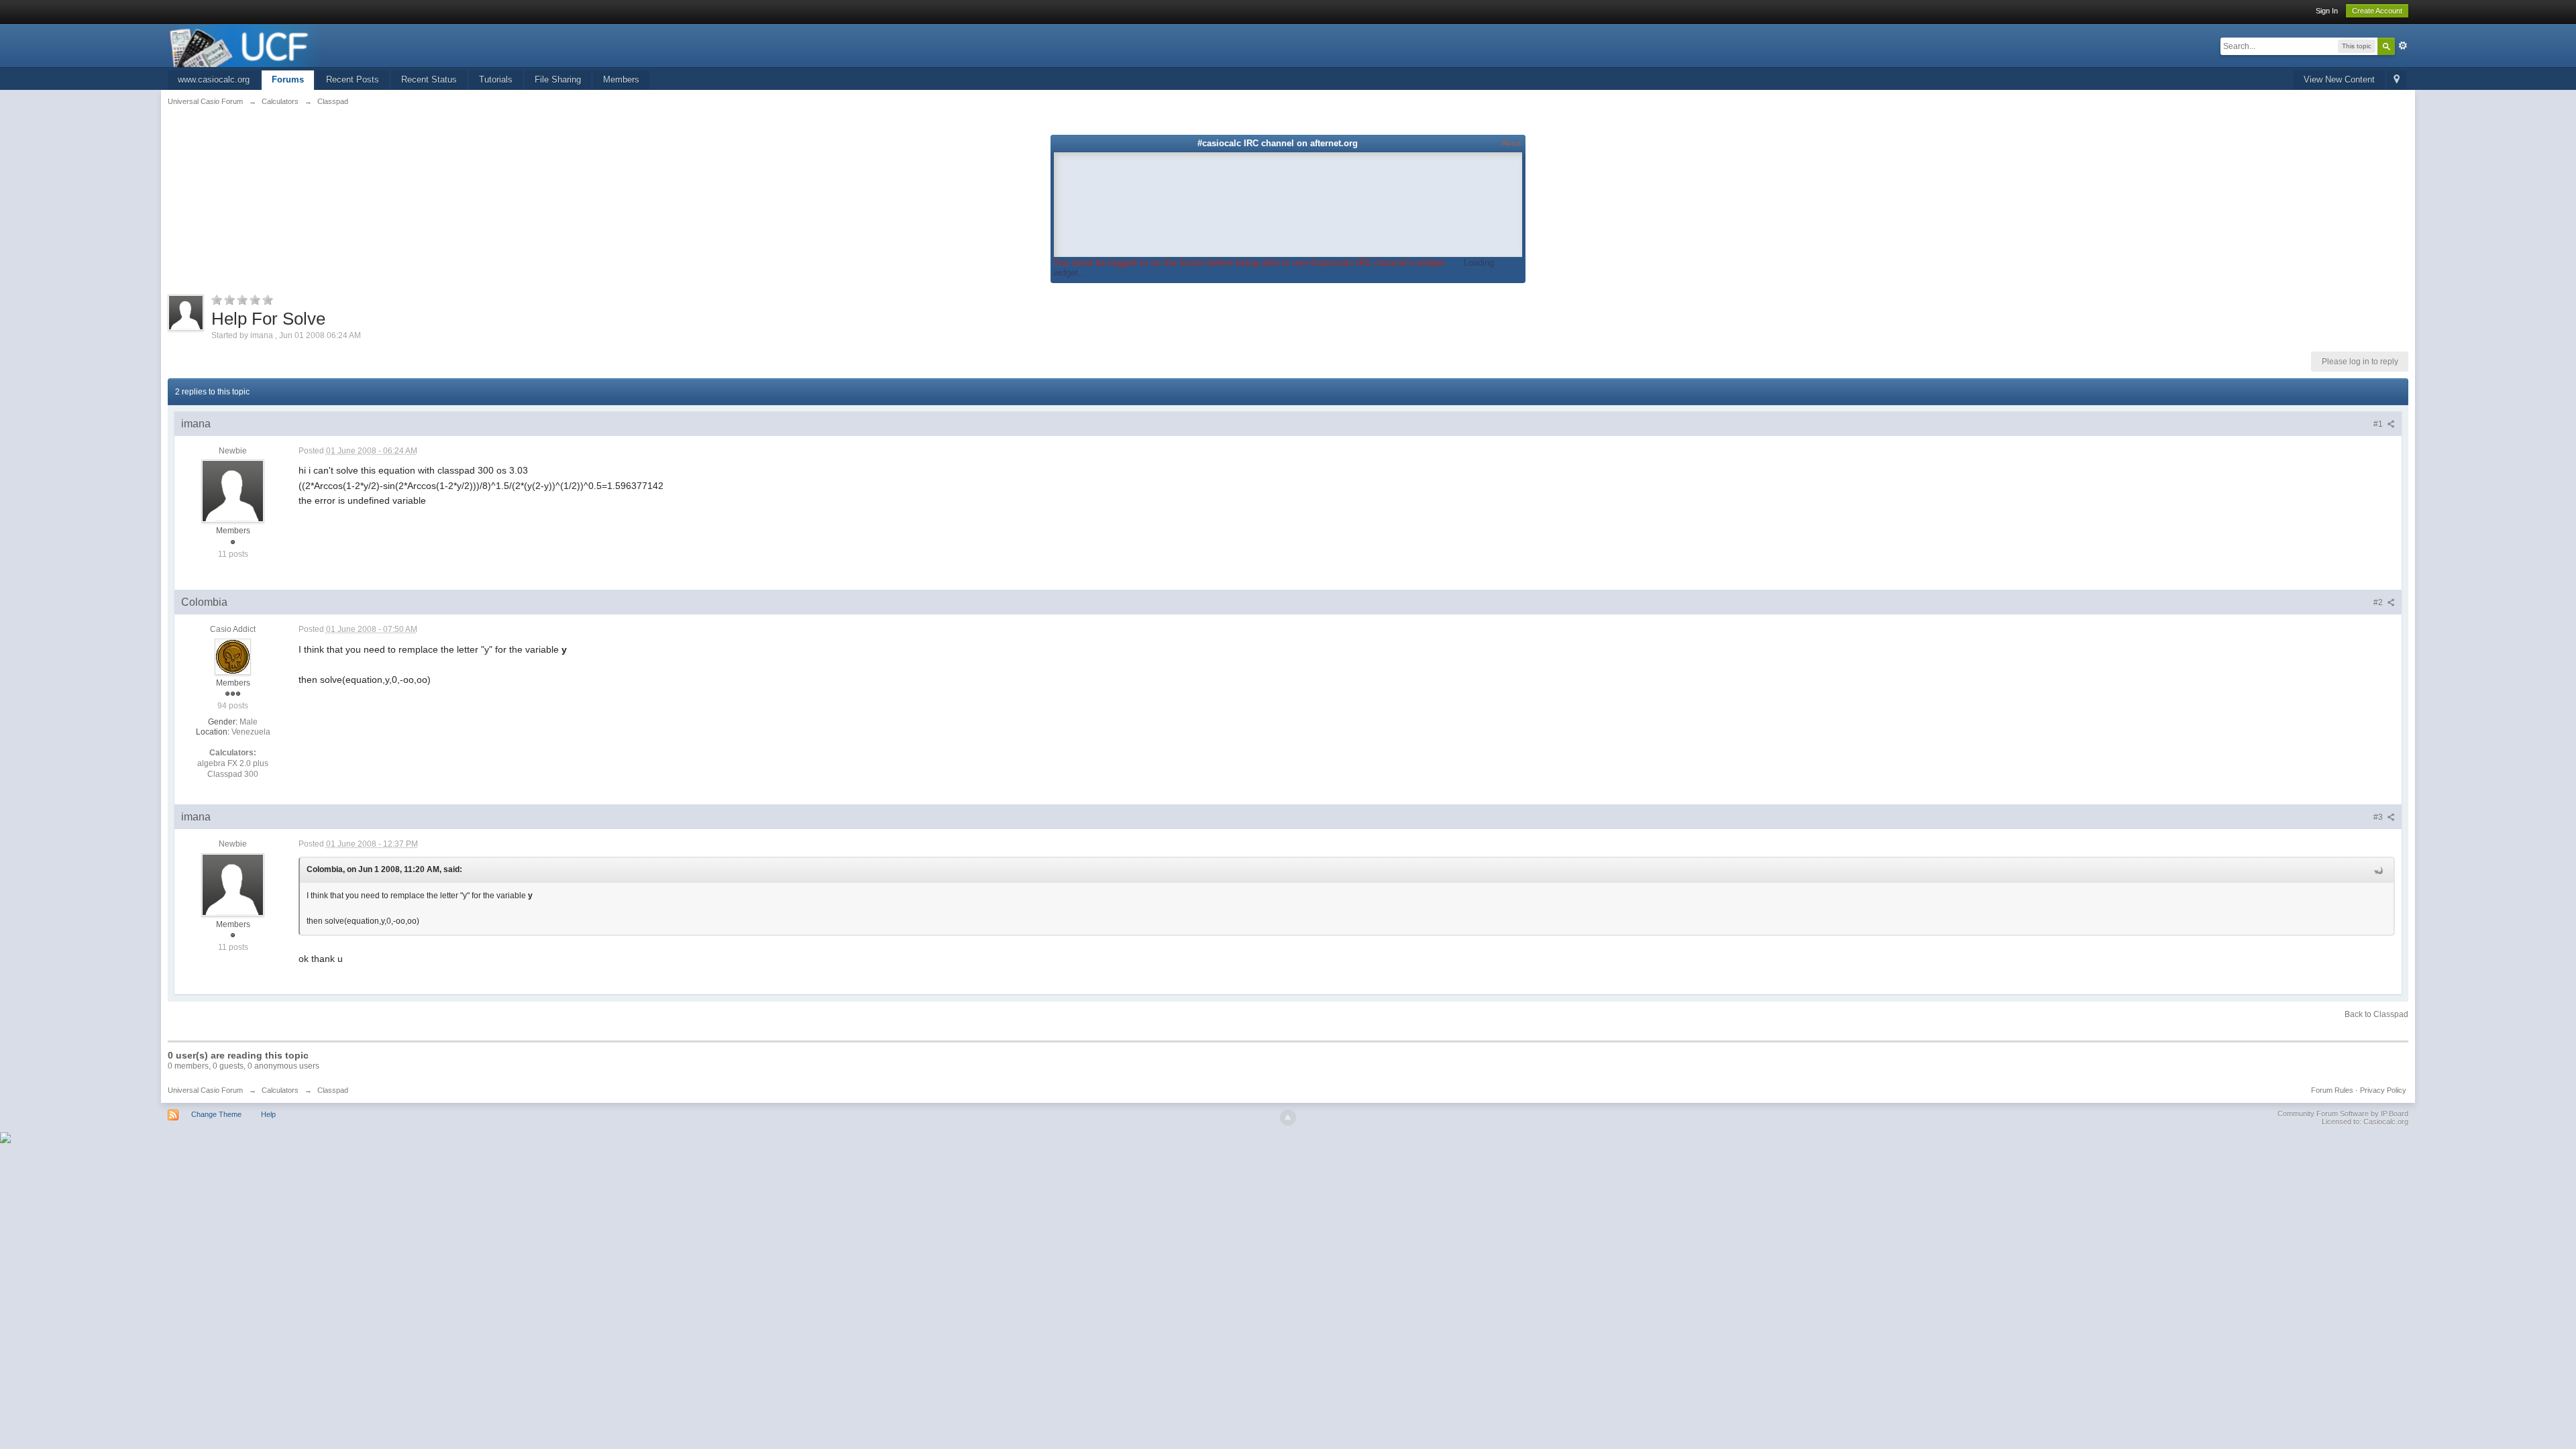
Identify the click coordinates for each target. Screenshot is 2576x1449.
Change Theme (216, 1114)
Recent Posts (353, 79)
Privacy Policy (2383, 1090)
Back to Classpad (2376, 1014)
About (1511, 143)
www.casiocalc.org (214, 79)
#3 (2379, 817)
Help (268, 1114)
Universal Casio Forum (205, 1090)
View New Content (2339, 79)
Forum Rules (2332, 1090)
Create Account (2377, 11)
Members (621, 79)
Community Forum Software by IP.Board (2343, 1114)
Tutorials (496, 79)
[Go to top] (1288, 1118)
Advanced (2403, 46)
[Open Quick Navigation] (2397, 80)
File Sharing (558, 79)
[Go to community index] (246, 45)
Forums (288, 79)
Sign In (2327, 11)
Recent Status (429, 79)
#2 (2379, 602)
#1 (2379, 424)
